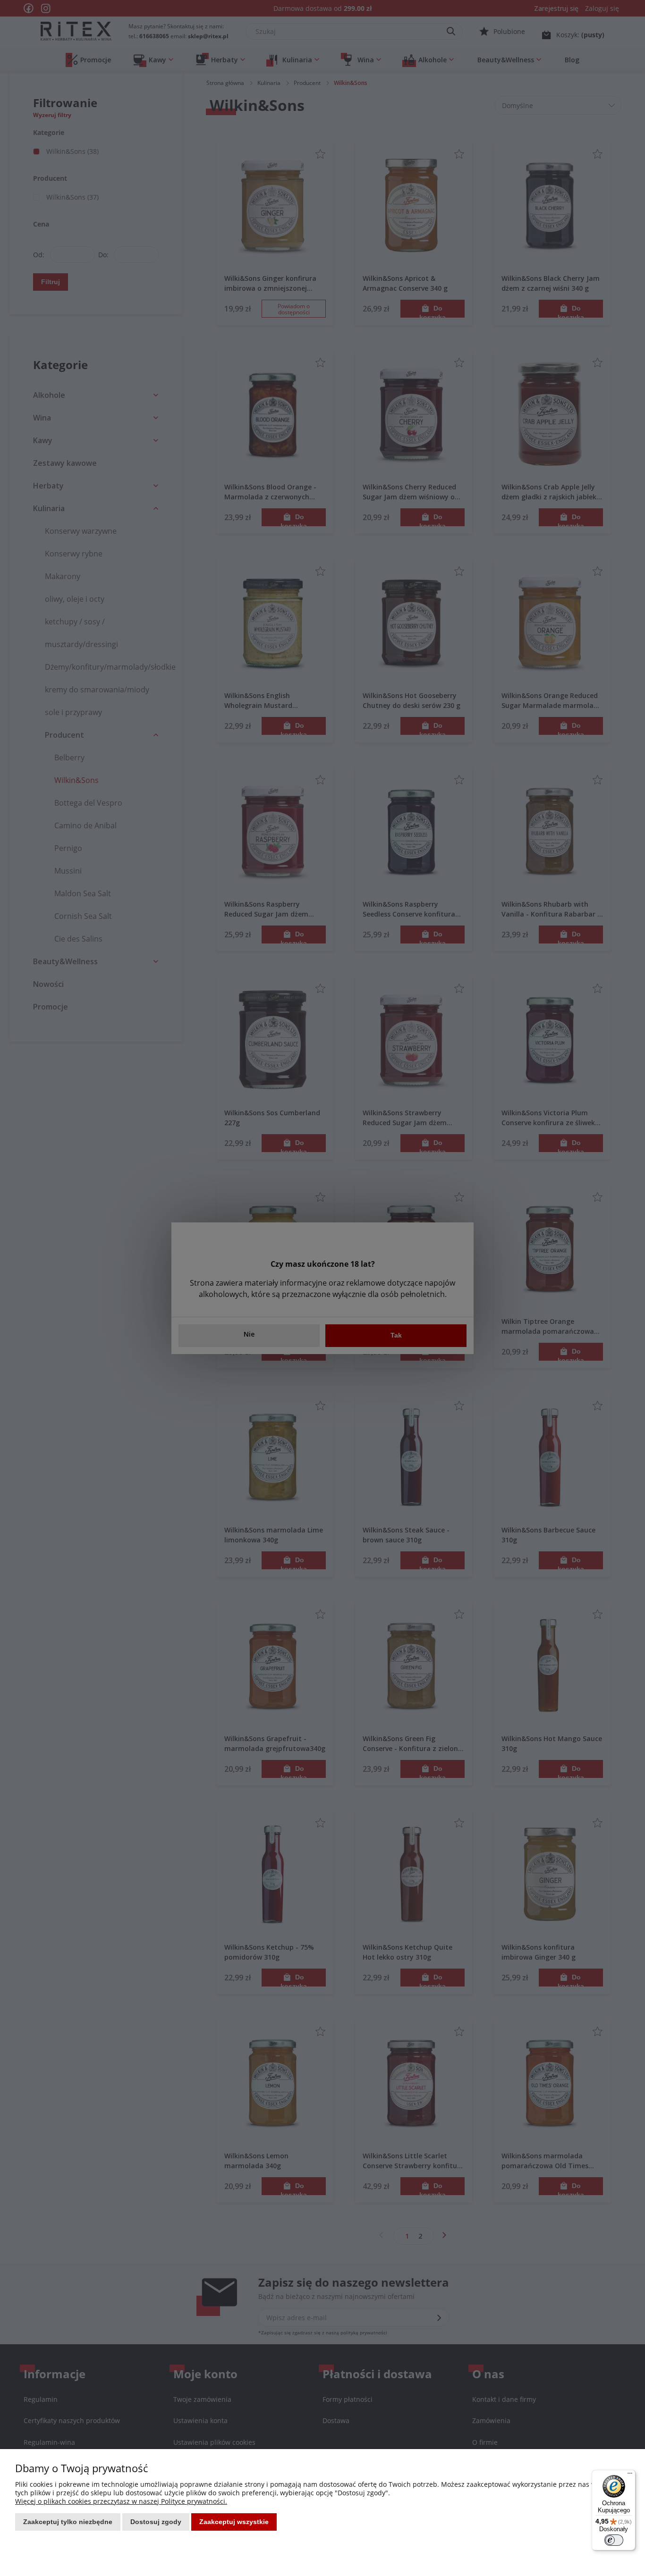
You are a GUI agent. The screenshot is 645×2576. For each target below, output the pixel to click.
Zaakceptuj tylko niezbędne (68, 2522)
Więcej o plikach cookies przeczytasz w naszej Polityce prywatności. (121, 2501)
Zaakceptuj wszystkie (234, 2522)
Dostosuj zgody (156, 2522)
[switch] (614, 2540)
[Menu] (630, 2475)
